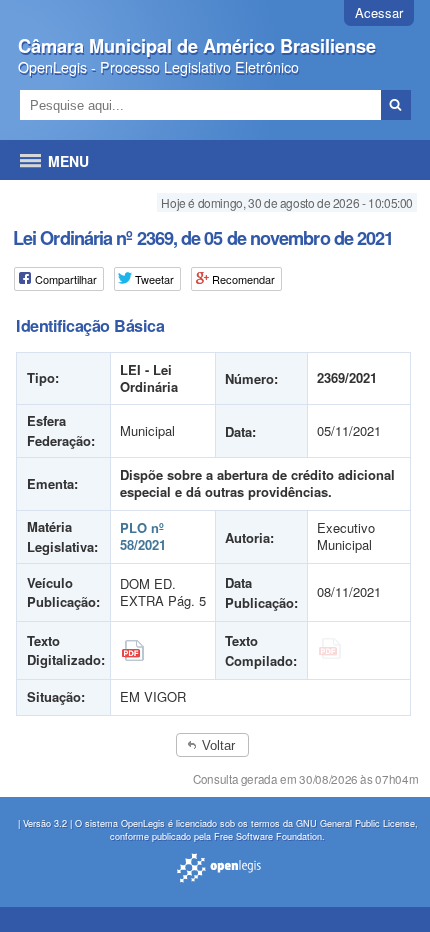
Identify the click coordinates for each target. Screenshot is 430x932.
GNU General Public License (355, 823)
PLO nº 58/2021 (143, 536)
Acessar (379, 12)
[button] (212, 745)
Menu (68, 161)
